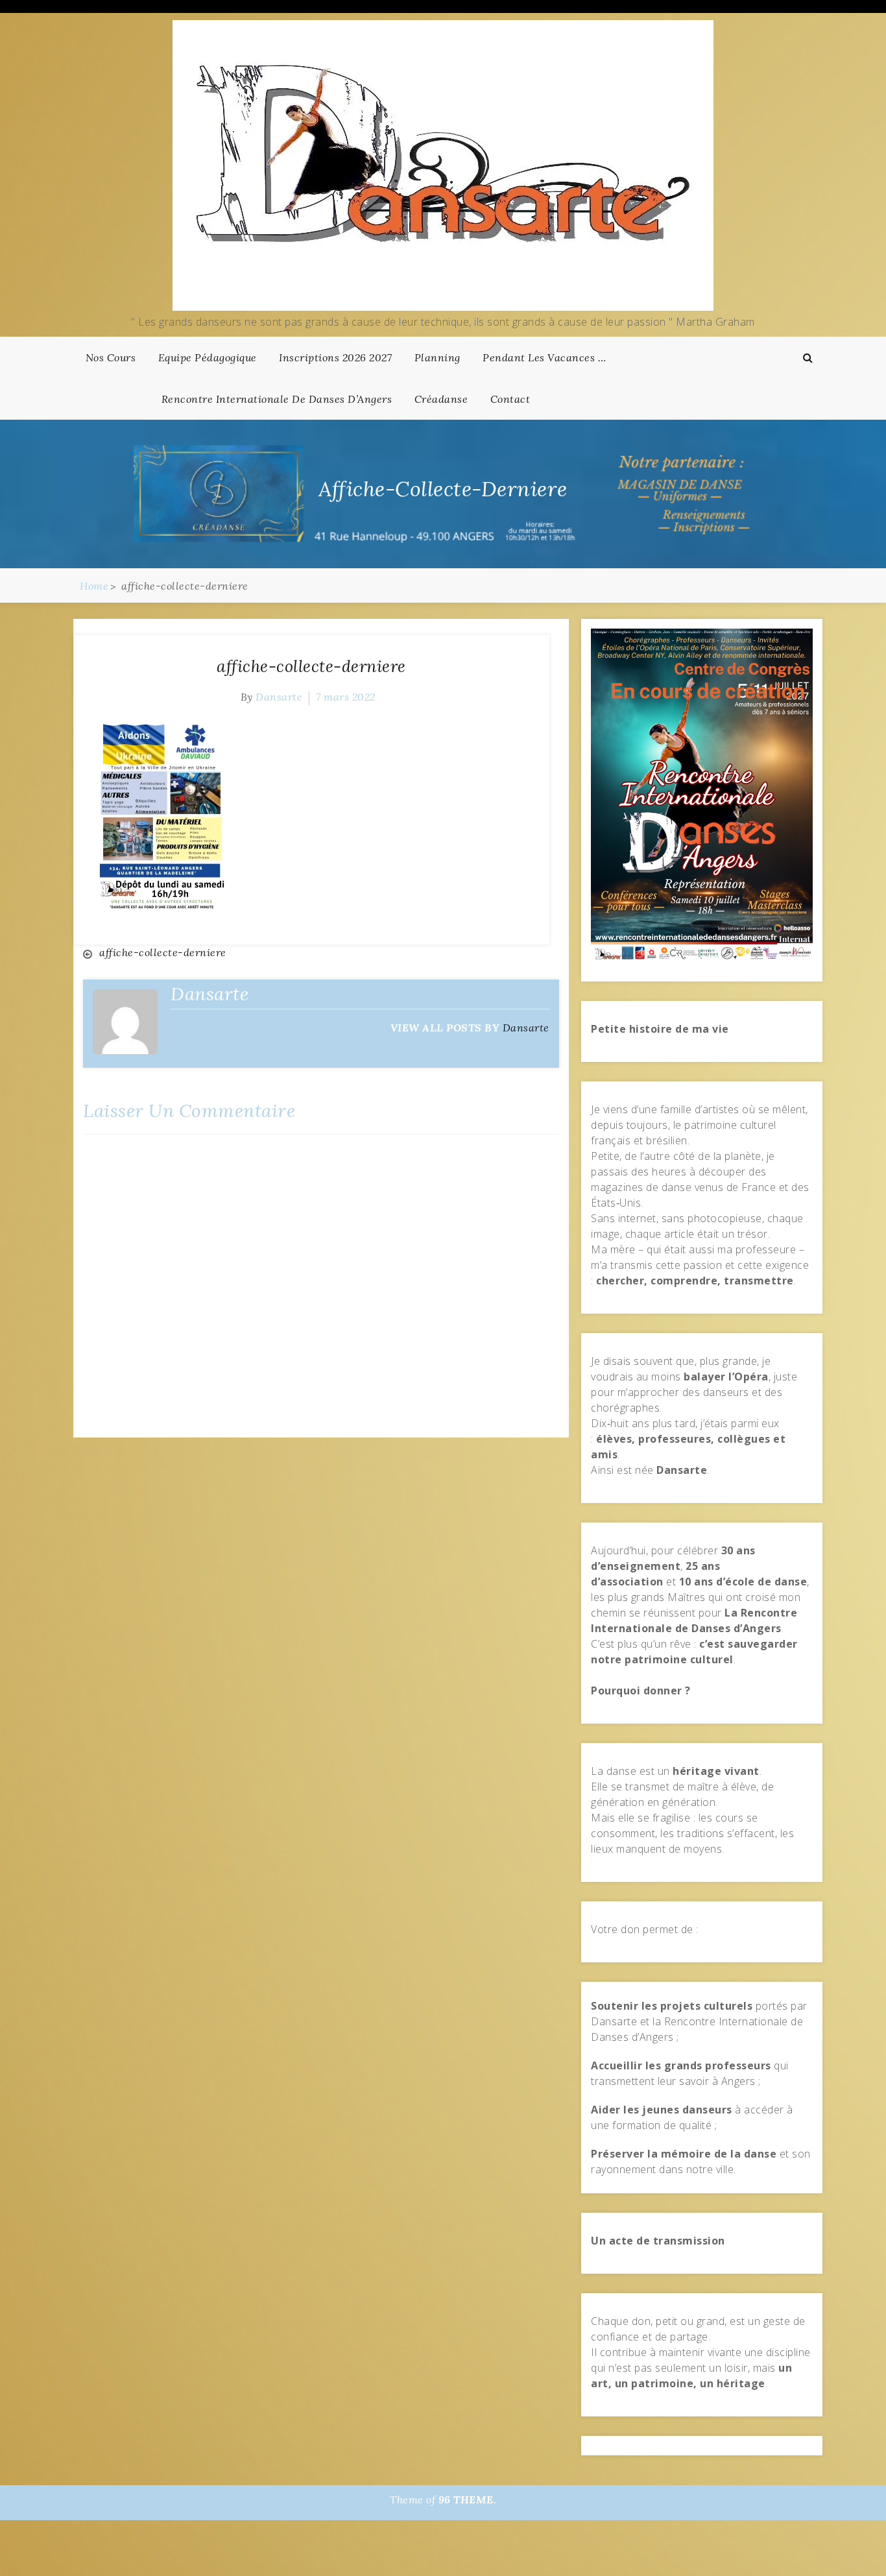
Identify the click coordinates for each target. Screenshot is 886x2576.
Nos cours (111, 357)
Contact (510, 399)
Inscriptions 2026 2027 (335, 357)
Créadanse (441, 399)
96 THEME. (468, 2499)
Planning (437, 357)
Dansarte (279, 697)
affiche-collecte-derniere (311, 666)
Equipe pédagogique (208, 357)
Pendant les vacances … (544, 357)
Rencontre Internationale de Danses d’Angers (277, 399)
